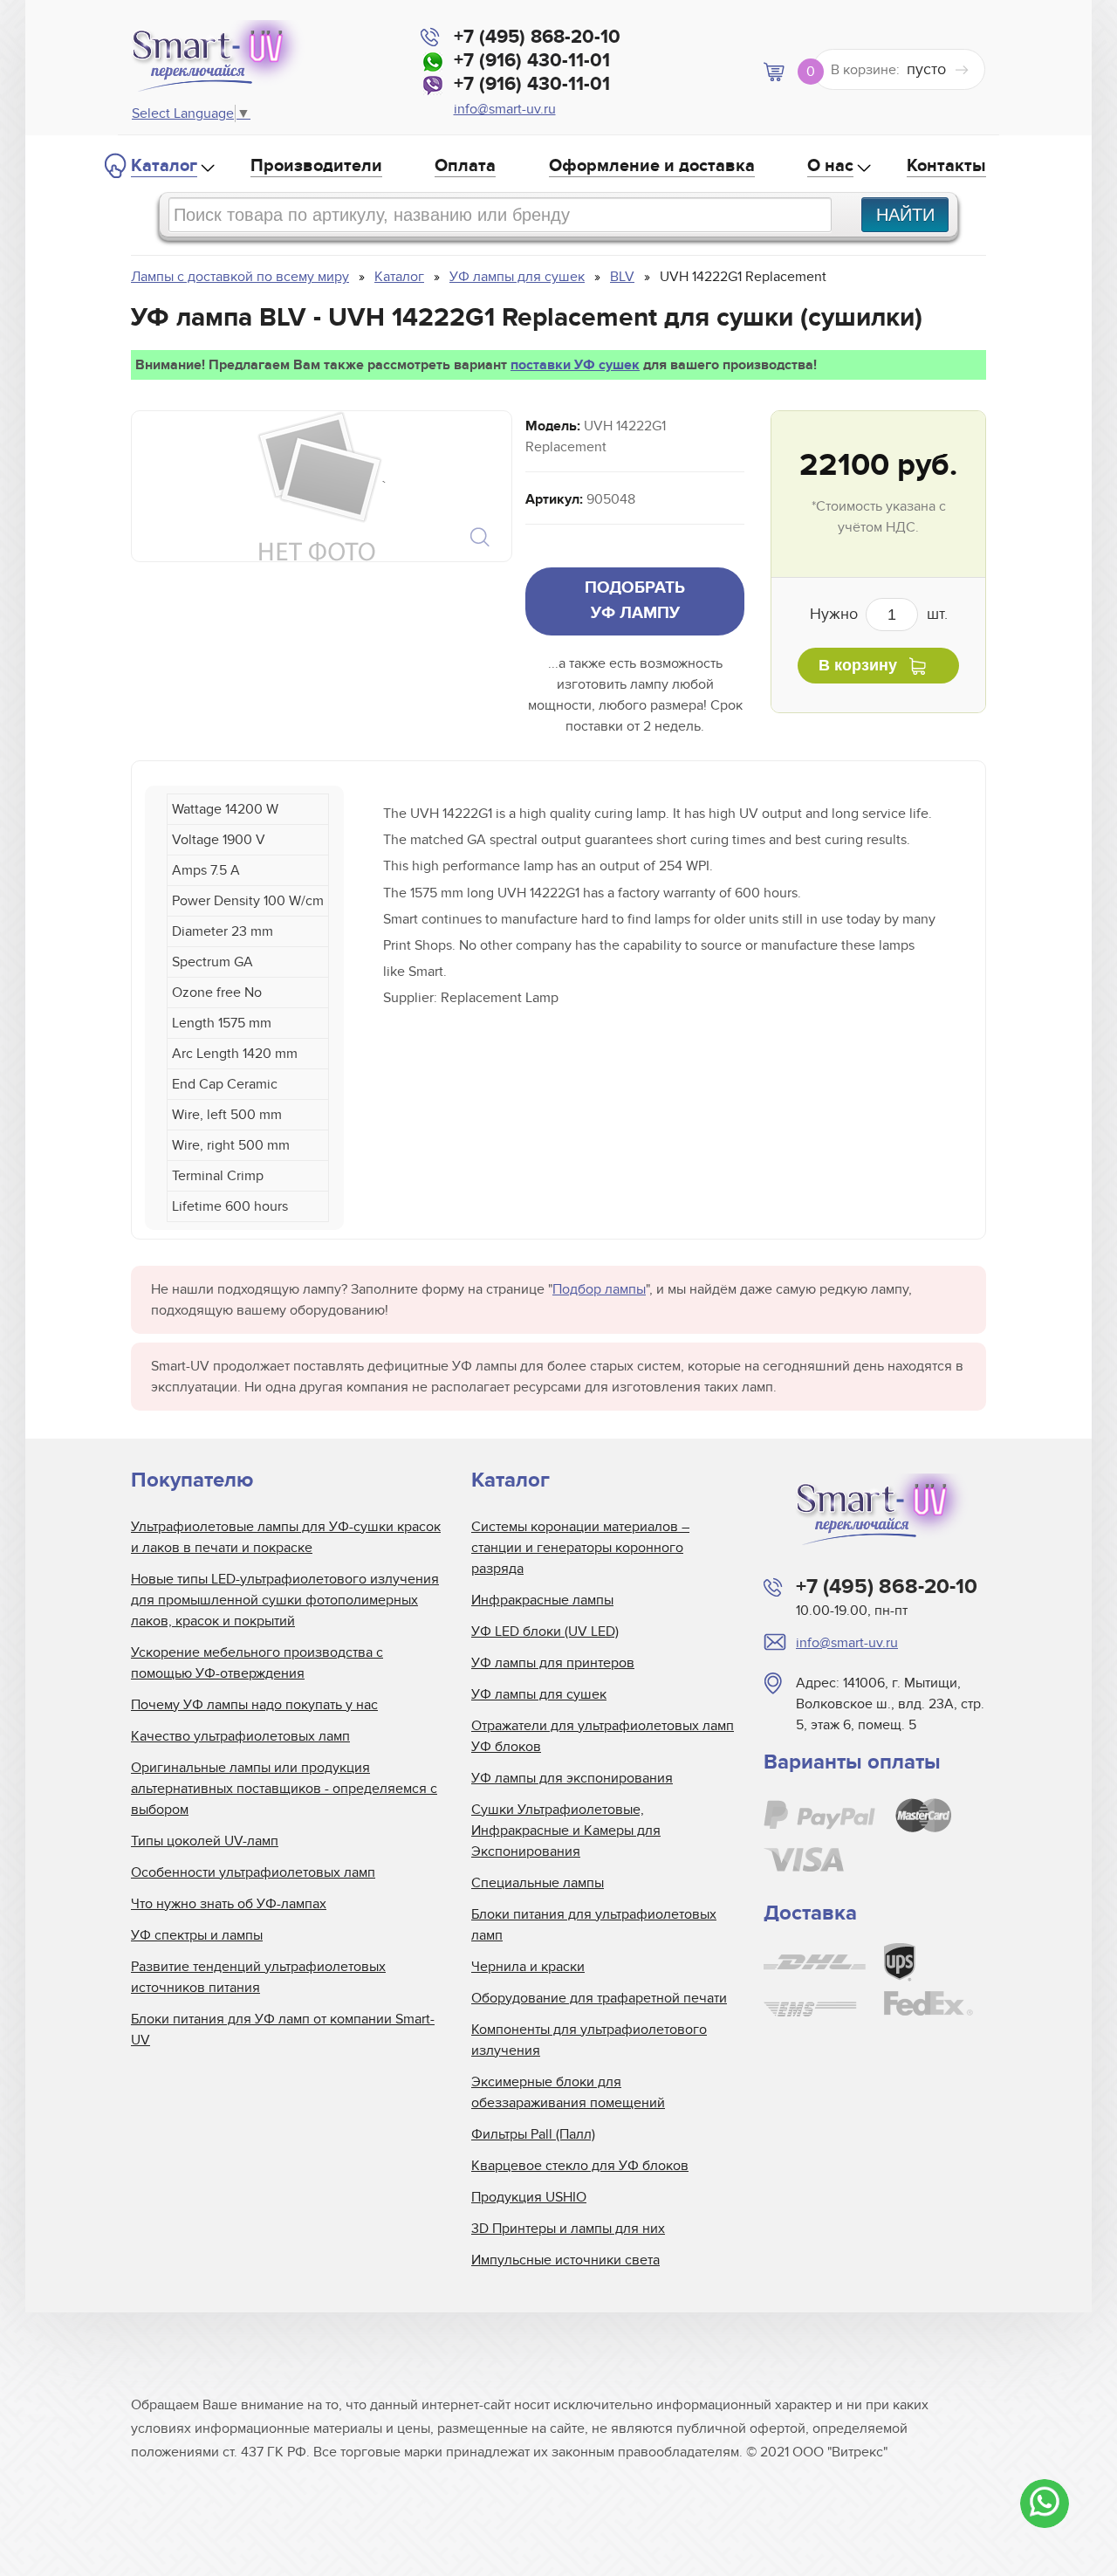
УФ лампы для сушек (539, 1694)
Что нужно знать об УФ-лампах (229, 1904)
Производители (316, 166)
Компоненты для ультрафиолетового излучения (589, 2040)
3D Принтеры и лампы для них (568, 2229)
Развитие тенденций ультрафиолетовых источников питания (258, 1977)
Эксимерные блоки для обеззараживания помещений (568, 2092)
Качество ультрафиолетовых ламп (240, 1736)
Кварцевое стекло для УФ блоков (580, 2166)
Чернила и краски (528, 1967)
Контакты (946, 166)
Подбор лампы (599, 1289)
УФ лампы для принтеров (553, 1663)
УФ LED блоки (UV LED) (545, 1631)
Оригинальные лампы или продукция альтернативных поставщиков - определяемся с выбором (284, 1789)
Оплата (465, 166)
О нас (830, 166)
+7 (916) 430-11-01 (532, 61)
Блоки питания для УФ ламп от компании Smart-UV (283, 2030)
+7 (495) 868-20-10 (537, 37)
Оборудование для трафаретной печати (599, 1998)
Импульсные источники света (565, 2260)
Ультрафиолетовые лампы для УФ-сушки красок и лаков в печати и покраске (286, 1537)
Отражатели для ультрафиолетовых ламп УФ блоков (603, 1736)
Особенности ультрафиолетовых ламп (253, 1872)
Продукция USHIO (529, 2197)
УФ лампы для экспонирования (572, 1778)
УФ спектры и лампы (197, 1935)
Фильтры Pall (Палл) (533, 2134)
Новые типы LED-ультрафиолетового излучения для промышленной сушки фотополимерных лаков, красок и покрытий (285, 1600)
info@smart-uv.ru (505, 109)
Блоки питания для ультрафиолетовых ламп (594, 1925)
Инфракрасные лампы (542, 1600)
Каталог (164, 166)
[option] (320, 486)
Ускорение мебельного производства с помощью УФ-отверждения (257, 1663)
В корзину (858, 665)
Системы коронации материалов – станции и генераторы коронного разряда (580, 1548)
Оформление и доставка (652, 166)
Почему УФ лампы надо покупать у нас (254, 1705)
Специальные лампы (538, 1883)
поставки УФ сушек (575, 365)
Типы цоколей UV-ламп (205, 1841)
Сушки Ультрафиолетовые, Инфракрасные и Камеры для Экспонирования (566, 1831)
